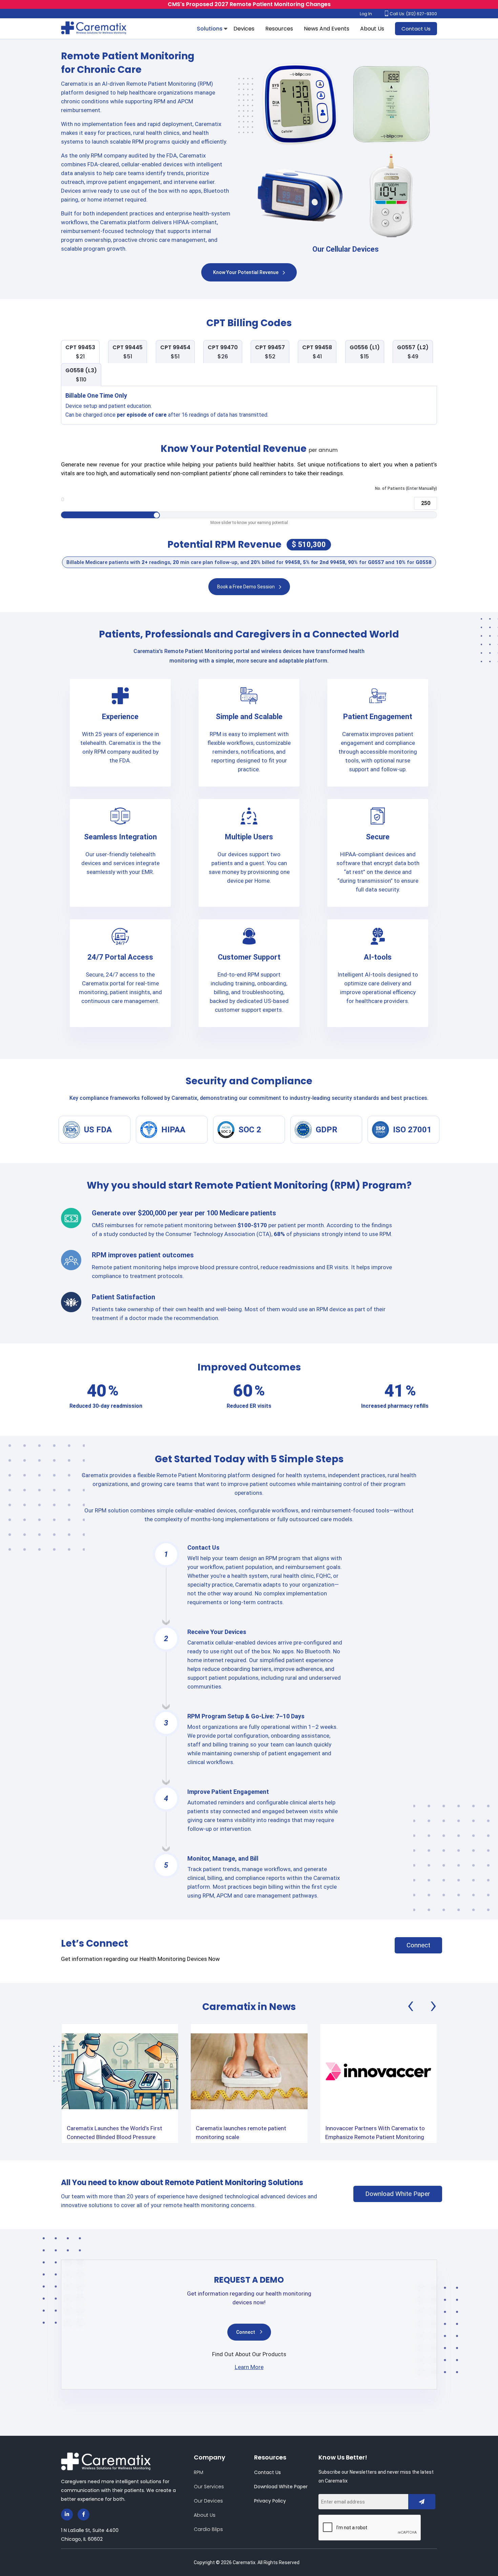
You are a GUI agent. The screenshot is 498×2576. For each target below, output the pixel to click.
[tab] (80, 352)
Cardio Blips (208, 2529)
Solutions (210, 29)
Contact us (267, 2472)
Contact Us (416, 29)
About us (205, 2515)
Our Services (209, 2487)
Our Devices (208, 2501)
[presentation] (411, 2008)
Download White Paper (398, 2194)
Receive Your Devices (217, 1632)
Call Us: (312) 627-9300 (413, 14)
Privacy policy (270, 2501)
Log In (366, 14)
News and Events (327, 29)
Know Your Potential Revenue (246, 272)
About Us (372, 29)
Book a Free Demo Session (246, 587)
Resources (279, 29)
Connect (418, 1945)
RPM (199, 2472)
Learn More (249, 2367)
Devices (244, 29)
